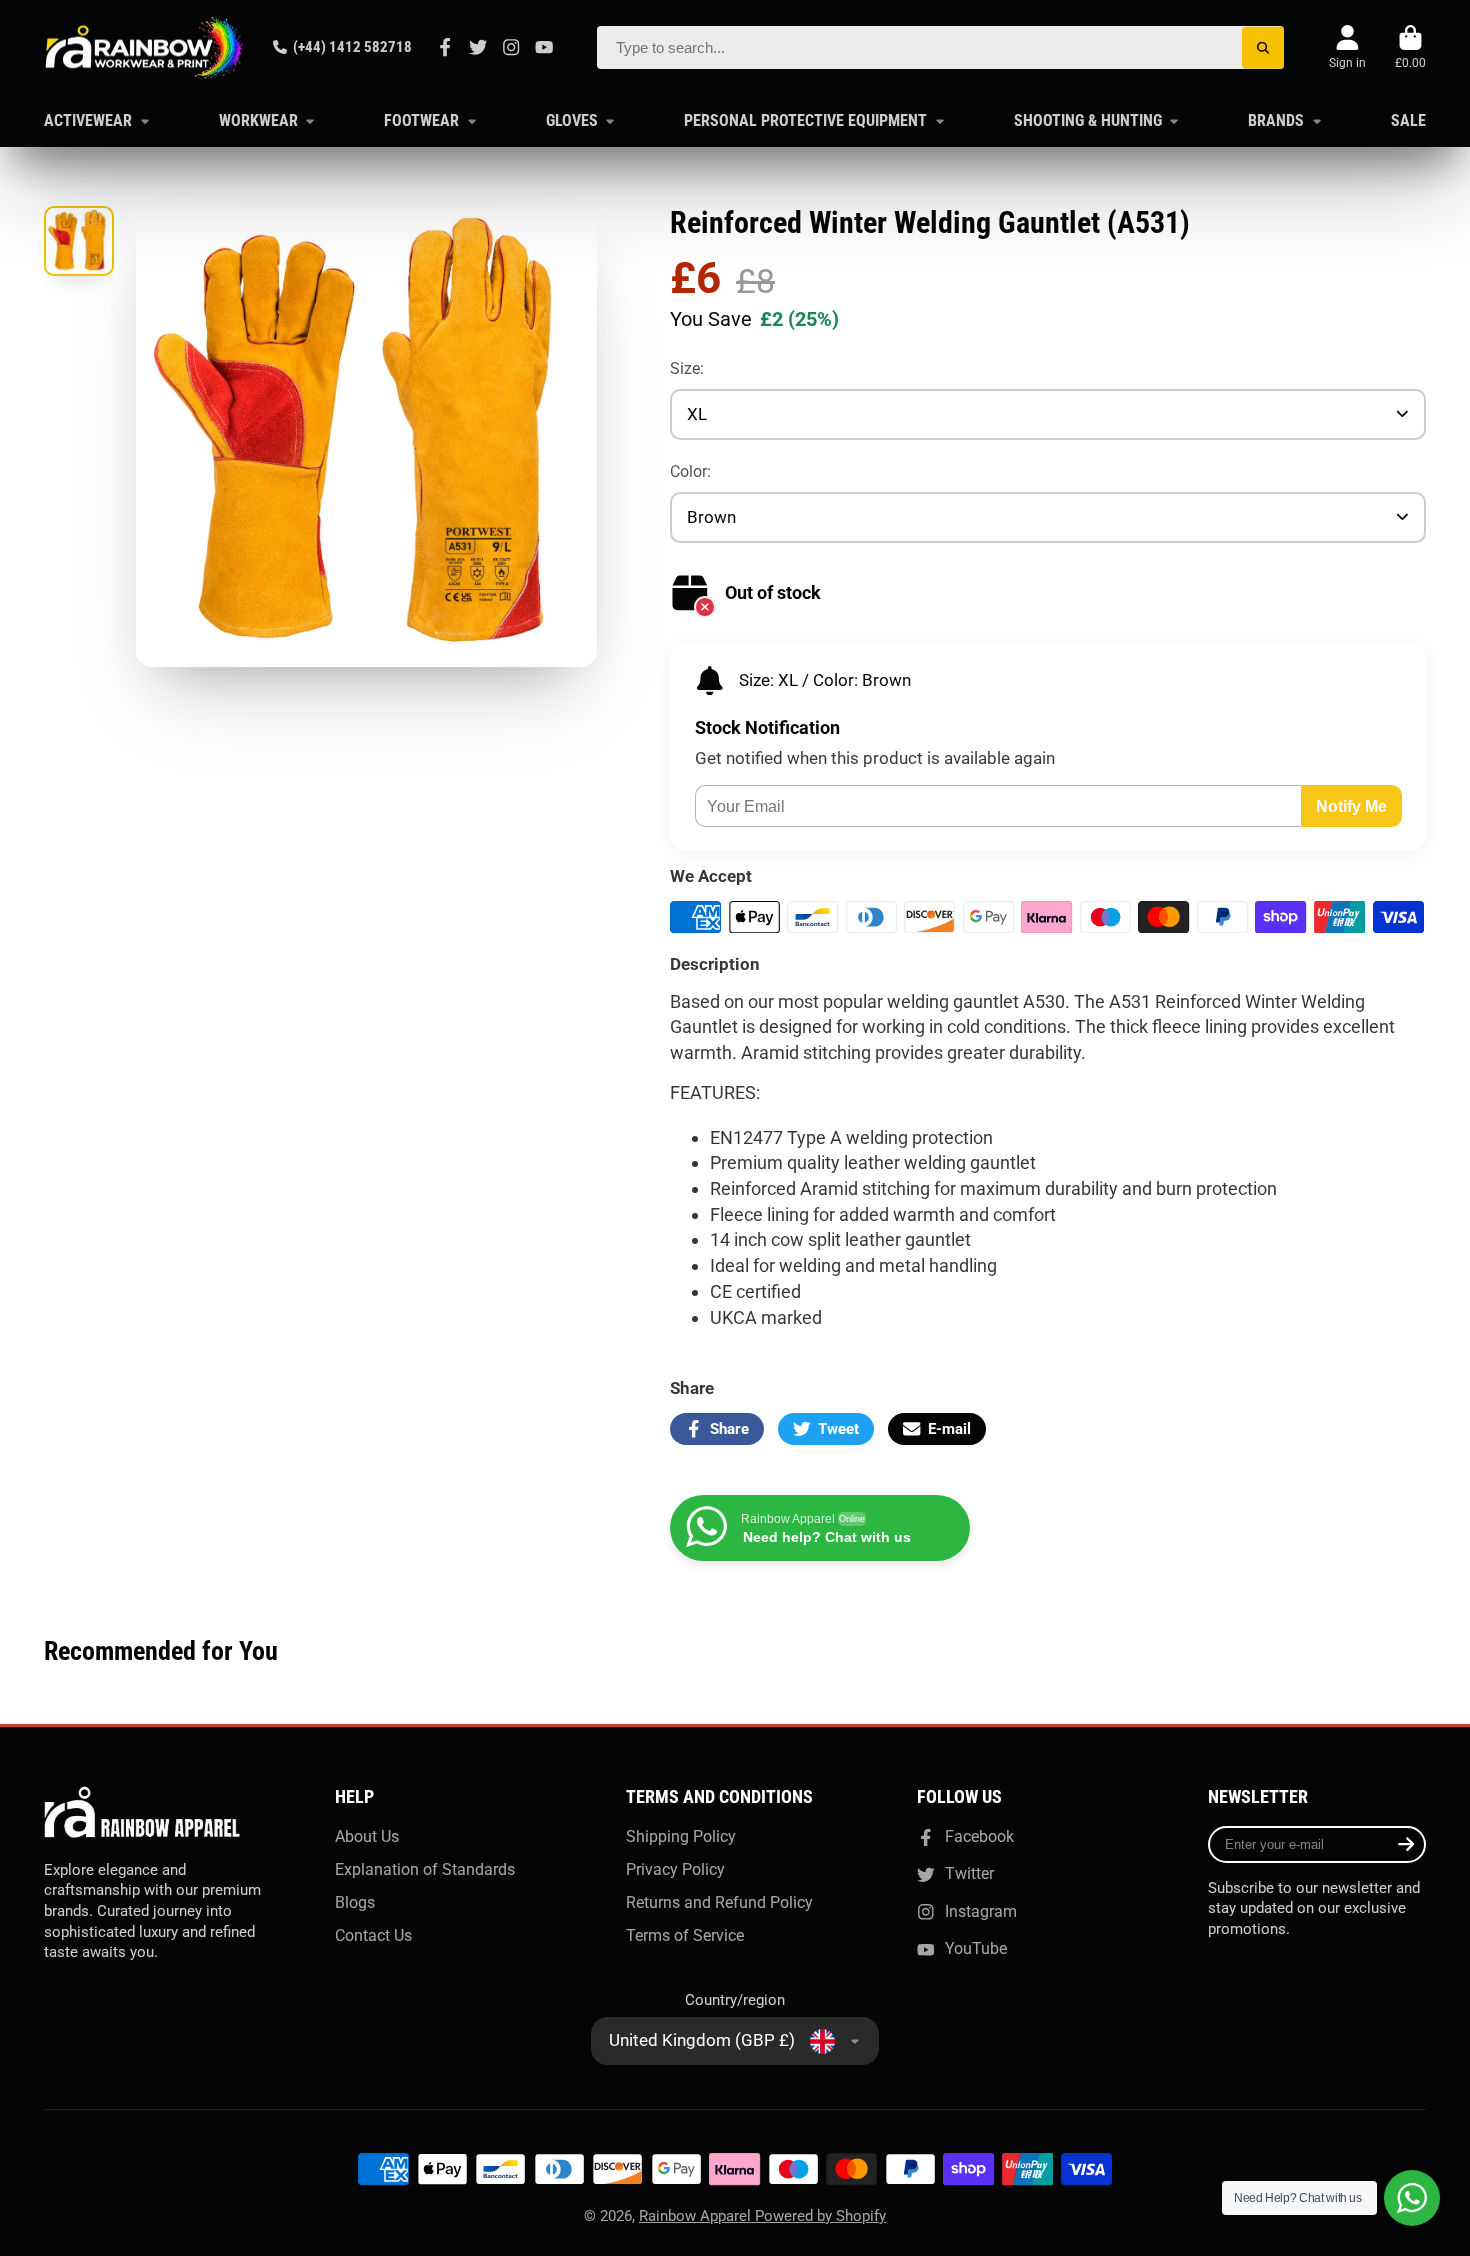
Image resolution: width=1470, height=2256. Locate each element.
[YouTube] (544, 47)
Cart (1410, 48)
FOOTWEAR (421, 120)
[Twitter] (478, 47)
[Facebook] (445, 47)
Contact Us (373, 1935)
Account (1347, 48)
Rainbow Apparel (697, 2216)
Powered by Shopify (820, 2216)
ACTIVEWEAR (88, 120)
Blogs (355, 1902)
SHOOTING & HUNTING (1088, 120)
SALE (1408, 120)
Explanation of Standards (425, 1869)
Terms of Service (685, 1935)
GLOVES (572, 120)
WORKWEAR (258, 120)
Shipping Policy (681, 1836)
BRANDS (1276, 120)
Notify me (1351, 806)
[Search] (1263, 47)
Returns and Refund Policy (719, 1902)
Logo (144, 47)
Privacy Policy (675, 1869)
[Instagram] (511, 47)
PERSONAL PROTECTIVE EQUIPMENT (805, 120)
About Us (367, 1836)
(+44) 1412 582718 (352, 47)
